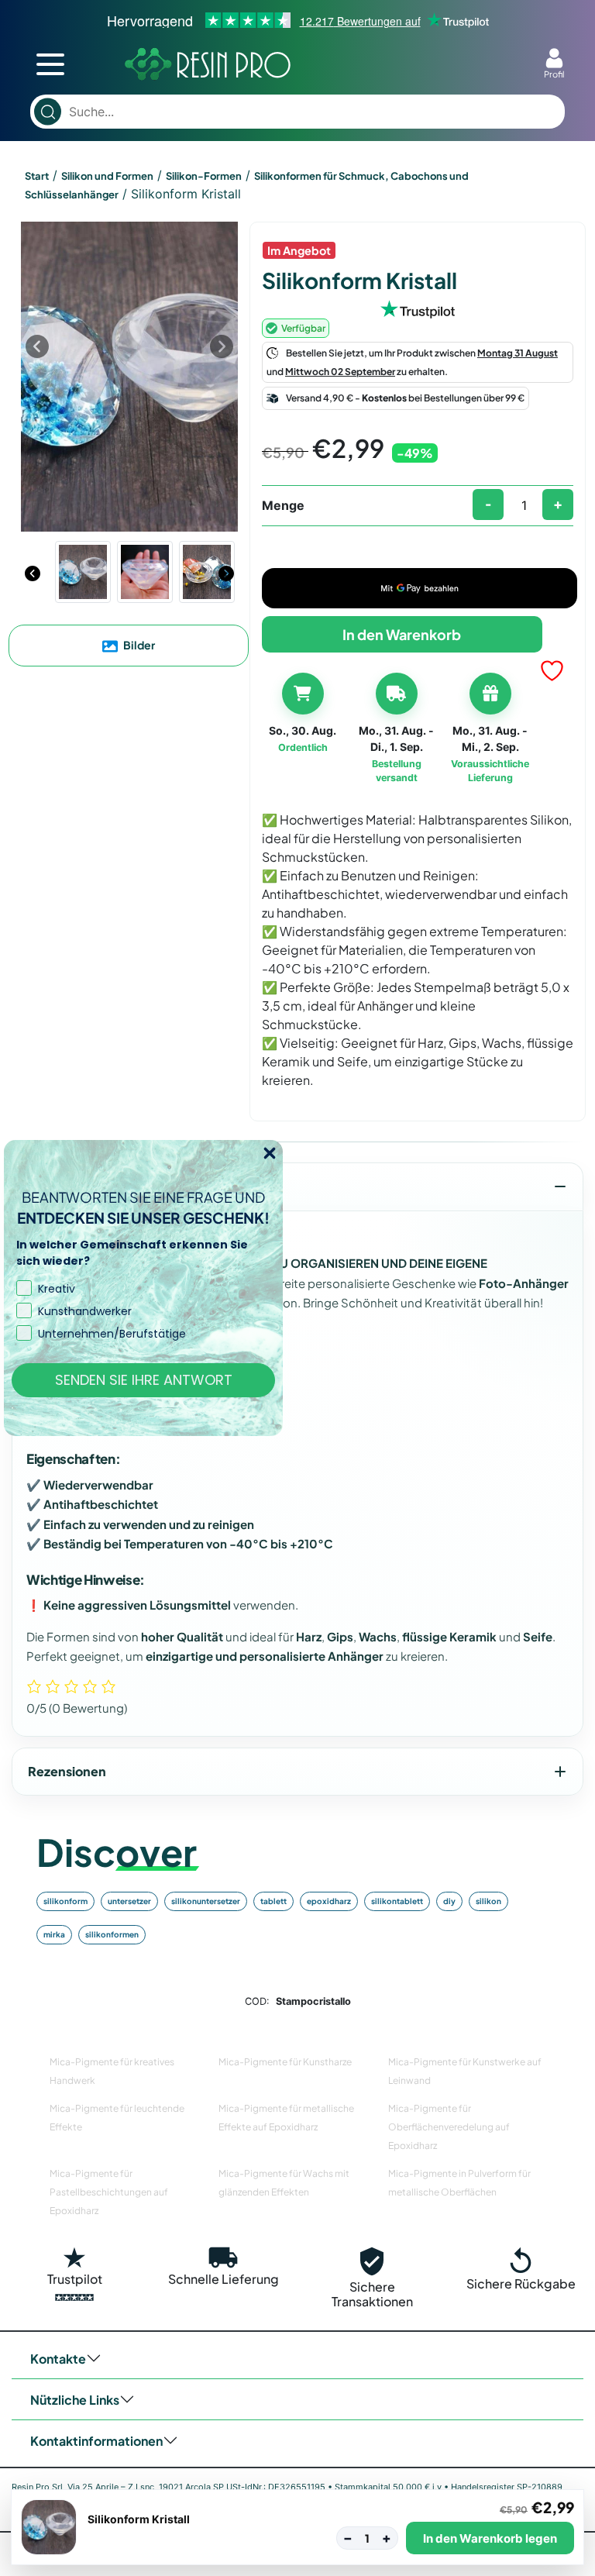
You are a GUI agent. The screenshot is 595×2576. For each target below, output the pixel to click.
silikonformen (112, 1934)
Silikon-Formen (204, 176)
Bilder (138, 645)
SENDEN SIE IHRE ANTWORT (144, 1380)
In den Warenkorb (402, 634)
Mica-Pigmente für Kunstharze (285, 2062)
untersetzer (129, 1901)
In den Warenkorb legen (490, 2538)
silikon (488, 1901)
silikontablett (397, 1901)
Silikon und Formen (107, 176)
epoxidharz (329, 1901)
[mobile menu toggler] (50, 64)
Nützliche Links (75, 2400)
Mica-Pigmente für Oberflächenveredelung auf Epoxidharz (449, 2127)
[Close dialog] (270, 1153)
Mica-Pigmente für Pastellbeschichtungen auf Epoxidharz (109, 2192)
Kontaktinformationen (96, 2441)
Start (37, 176)
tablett (273, 1901)
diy (449, 1901)
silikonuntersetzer (206, 1901)
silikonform (65, 1901)
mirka (54, 1934)
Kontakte (58, 2359)
